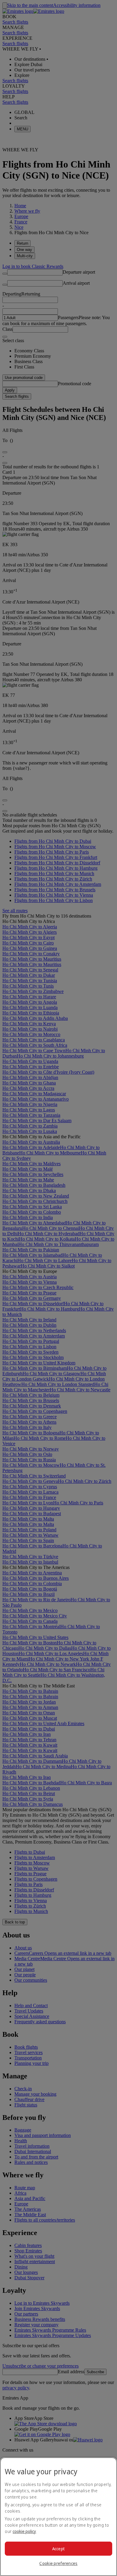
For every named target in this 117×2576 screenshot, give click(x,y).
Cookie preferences (58, 2563)
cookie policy (24, 2531)
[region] (58, 2517)
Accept (59, 2549)
